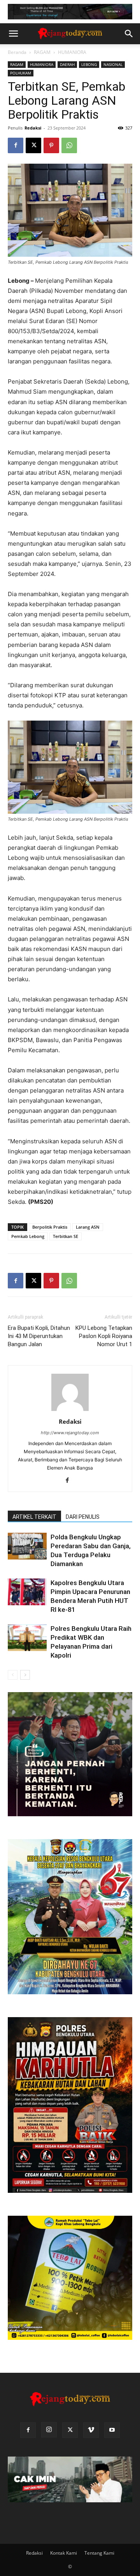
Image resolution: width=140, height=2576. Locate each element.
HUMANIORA (72, 52)
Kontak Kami (64, 2553)
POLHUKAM (21, 73)
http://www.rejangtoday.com (70, 1433)
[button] (13, 34)
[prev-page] (13, 1675)
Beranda (17, 52)
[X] (33, 145)
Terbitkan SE (66, 1236)
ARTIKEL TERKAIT (34, 1517)
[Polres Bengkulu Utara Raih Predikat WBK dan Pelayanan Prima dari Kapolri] (27, 1638)
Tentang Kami (99, 2553)
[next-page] (25, 1675)
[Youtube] (112, 2430)
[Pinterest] (51, 145)
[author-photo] (70, 1411)
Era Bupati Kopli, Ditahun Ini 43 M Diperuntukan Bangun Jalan (39, 1336)
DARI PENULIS (83, 1517)
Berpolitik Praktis (50, 1227)
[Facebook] (16, 145)
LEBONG (89, 64)
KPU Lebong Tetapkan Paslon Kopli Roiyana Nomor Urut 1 (104, 1336)
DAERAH (67, 64)
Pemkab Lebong (28, 1236)
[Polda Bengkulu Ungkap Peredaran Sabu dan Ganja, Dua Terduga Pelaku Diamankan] (27, 1546)
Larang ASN (88, 1227)
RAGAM (42, 52)
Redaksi (33, 128)
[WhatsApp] (69, 145)
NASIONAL (113, 64)
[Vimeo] (91, 2430)
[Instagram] (49, 2430)
